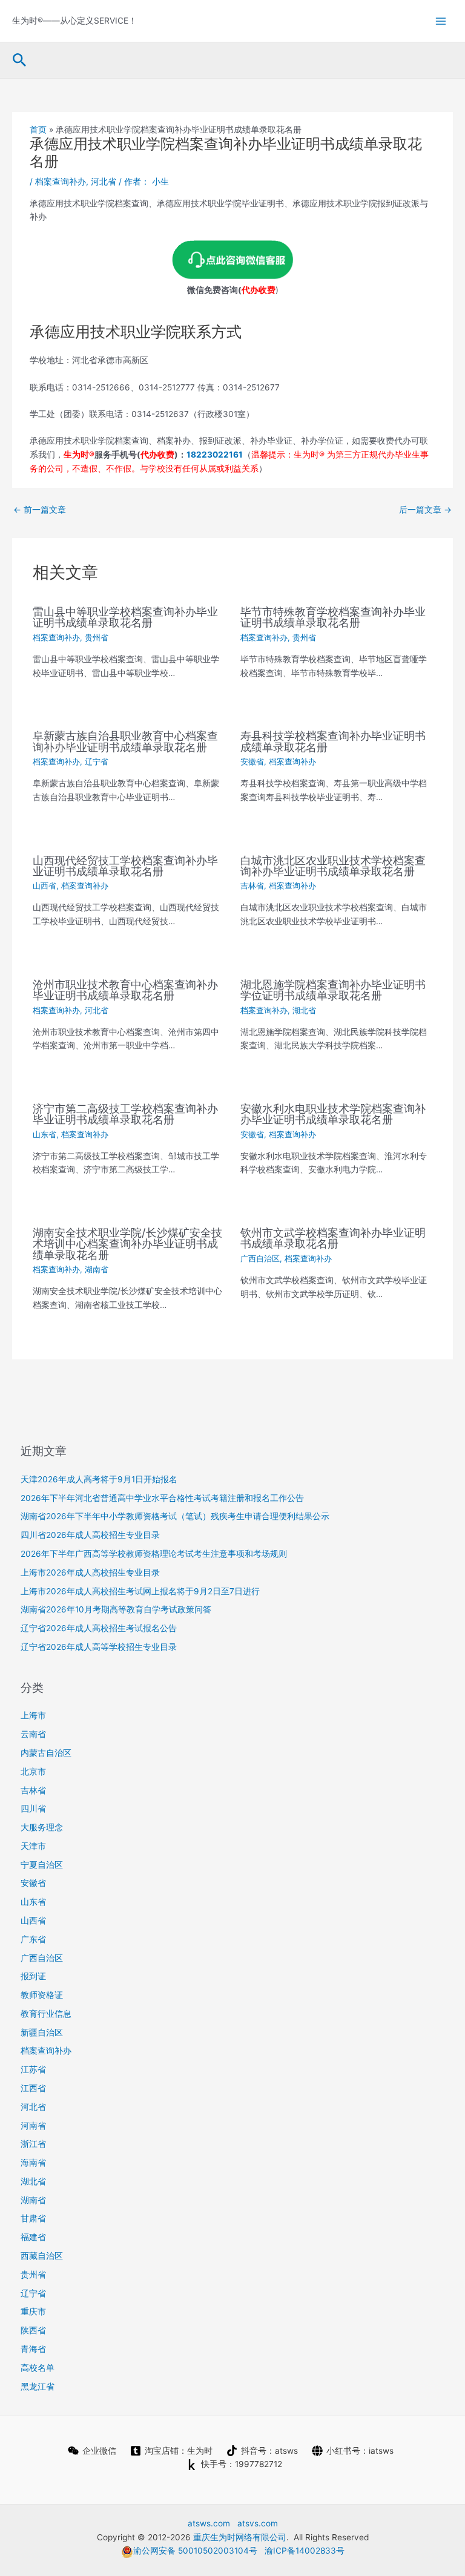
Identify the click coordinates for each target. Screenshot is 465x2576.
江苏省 (33, 2069)
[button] (20, 61)
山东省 (45, 1135)
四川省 (33, 1809)
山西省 (45, 886)
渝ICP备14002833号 (305, 2551)
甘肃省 (33, 2218)
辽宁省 (97, 762)
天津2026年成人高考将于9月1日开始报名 (99, 1479)
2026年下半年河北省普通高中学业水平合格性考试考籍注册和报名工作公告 (162, 1498)
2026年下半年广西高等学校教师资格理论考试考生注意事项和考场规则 (154, 1554)
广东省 (33, 1939)
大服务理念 (42, 1827)
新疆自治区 (42, 2032)
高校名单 (38, 2368)
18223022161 (215, 455)
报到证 (33, 1976)
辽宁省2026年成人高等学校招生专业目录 (99, 1647)
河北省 (104, 182)
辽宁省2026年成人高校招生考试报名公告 (99, 1628)
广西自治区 (260, 1259)
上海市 (33, 1715)
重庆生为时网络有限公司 (240, 2537)
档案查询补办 (61, 182)
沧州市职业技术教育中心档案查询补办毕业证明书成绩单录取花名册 (125, 990)
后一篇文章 (425, 510)
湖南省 (97, 1270)
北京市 (33, 1772)
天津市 (33, 1846)
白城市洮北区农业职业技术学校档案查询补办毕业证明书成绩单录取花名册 (333, 866)
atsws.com (209, 2523)
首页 (38, 130)
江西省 (33, 2088)
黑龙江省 (38, 2387)
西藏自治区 (42, 2256)
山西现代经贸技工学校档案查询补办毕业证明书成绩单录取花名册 (125, 866)
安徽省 (252, 762)
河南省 (33, 2126)
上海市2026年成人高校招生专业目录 (90, 1572)
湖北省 (304, 1010)
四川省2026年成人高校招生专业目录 (90, 1535)
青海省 (33, 2349)
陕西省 (33, 2330)
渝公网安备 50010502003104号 (195, 2551)
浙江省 (33, 2144)
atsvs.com (258, 2523)
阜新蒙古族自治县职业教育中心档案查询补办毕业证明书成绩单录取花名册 (125, 741)
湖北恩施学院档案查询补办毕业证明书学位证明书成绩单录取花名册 (333, 990)
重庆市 (33, 2311)
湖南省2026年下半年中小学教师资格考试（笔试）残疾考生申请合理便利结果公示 (175, 1516)
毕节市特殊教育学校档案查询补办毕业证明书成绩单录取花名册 (333, 617)
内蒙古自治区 (46, 1753)
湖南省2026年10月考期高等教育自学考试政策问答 (116, 1609)
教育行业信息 (46, 2014)
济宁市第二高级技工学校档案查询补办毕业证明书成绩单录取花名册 (125, 1114)
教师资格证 (42, 1995)
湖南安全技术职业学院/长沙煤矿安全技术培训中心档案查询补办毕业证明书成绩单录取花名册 (127, 1243)
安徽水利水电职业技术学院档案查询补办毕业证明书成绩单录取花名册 (333, 1114)
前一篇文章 (40, 510)
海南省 (33, 2163)
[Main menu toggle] (441, 21)
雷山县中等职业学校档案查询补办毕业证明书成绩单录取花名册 (125, 617)
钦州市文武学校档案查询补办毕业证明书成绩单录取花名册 (333, 1238)
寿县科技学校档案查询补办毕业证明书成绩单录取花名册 (333, 741)
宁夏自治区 (42, 1865)
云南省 (33, 1734)
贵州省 (97, 638)
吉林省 (252, 886)
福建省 (33, 2237)
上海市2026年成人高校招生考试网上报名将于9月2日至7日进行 (140, 1591)
